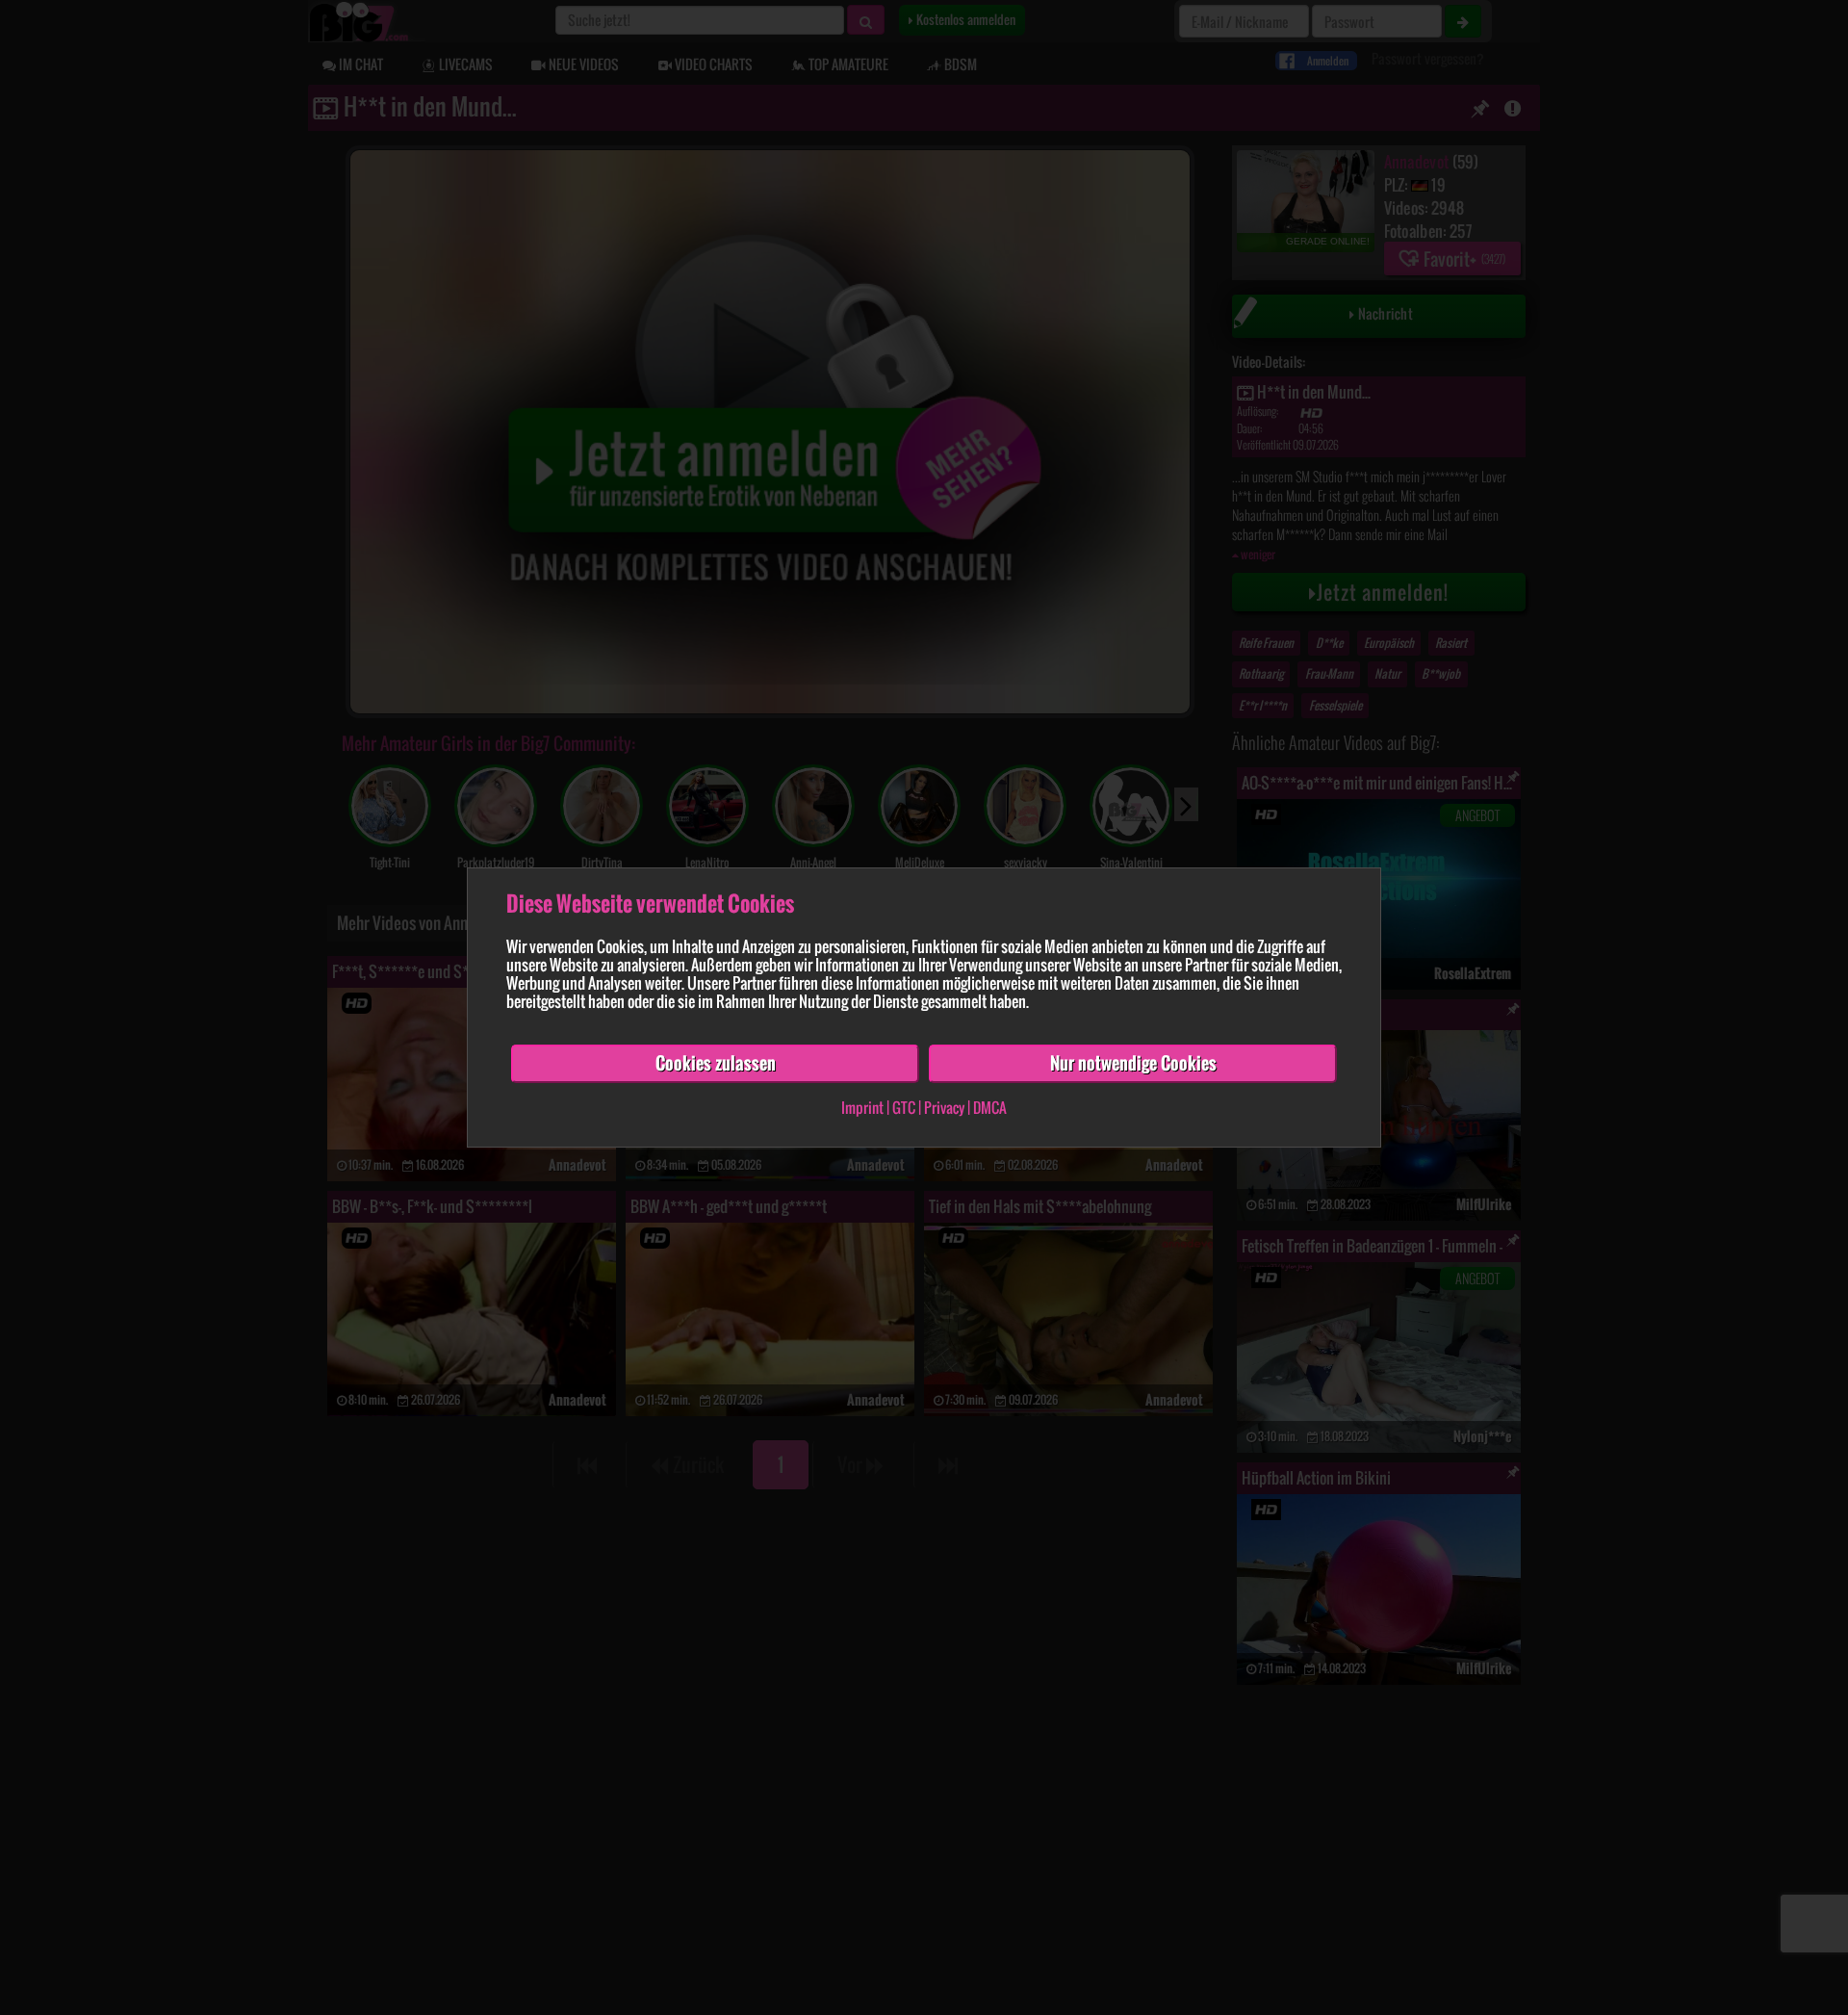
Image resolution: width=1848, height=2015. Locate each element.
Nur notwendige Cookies (1133, 1063)
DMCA (990, 1107)
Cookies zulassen (716, 1063)
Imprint (862, 1107)
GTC (904, 1107)
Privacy (944, 1107)
